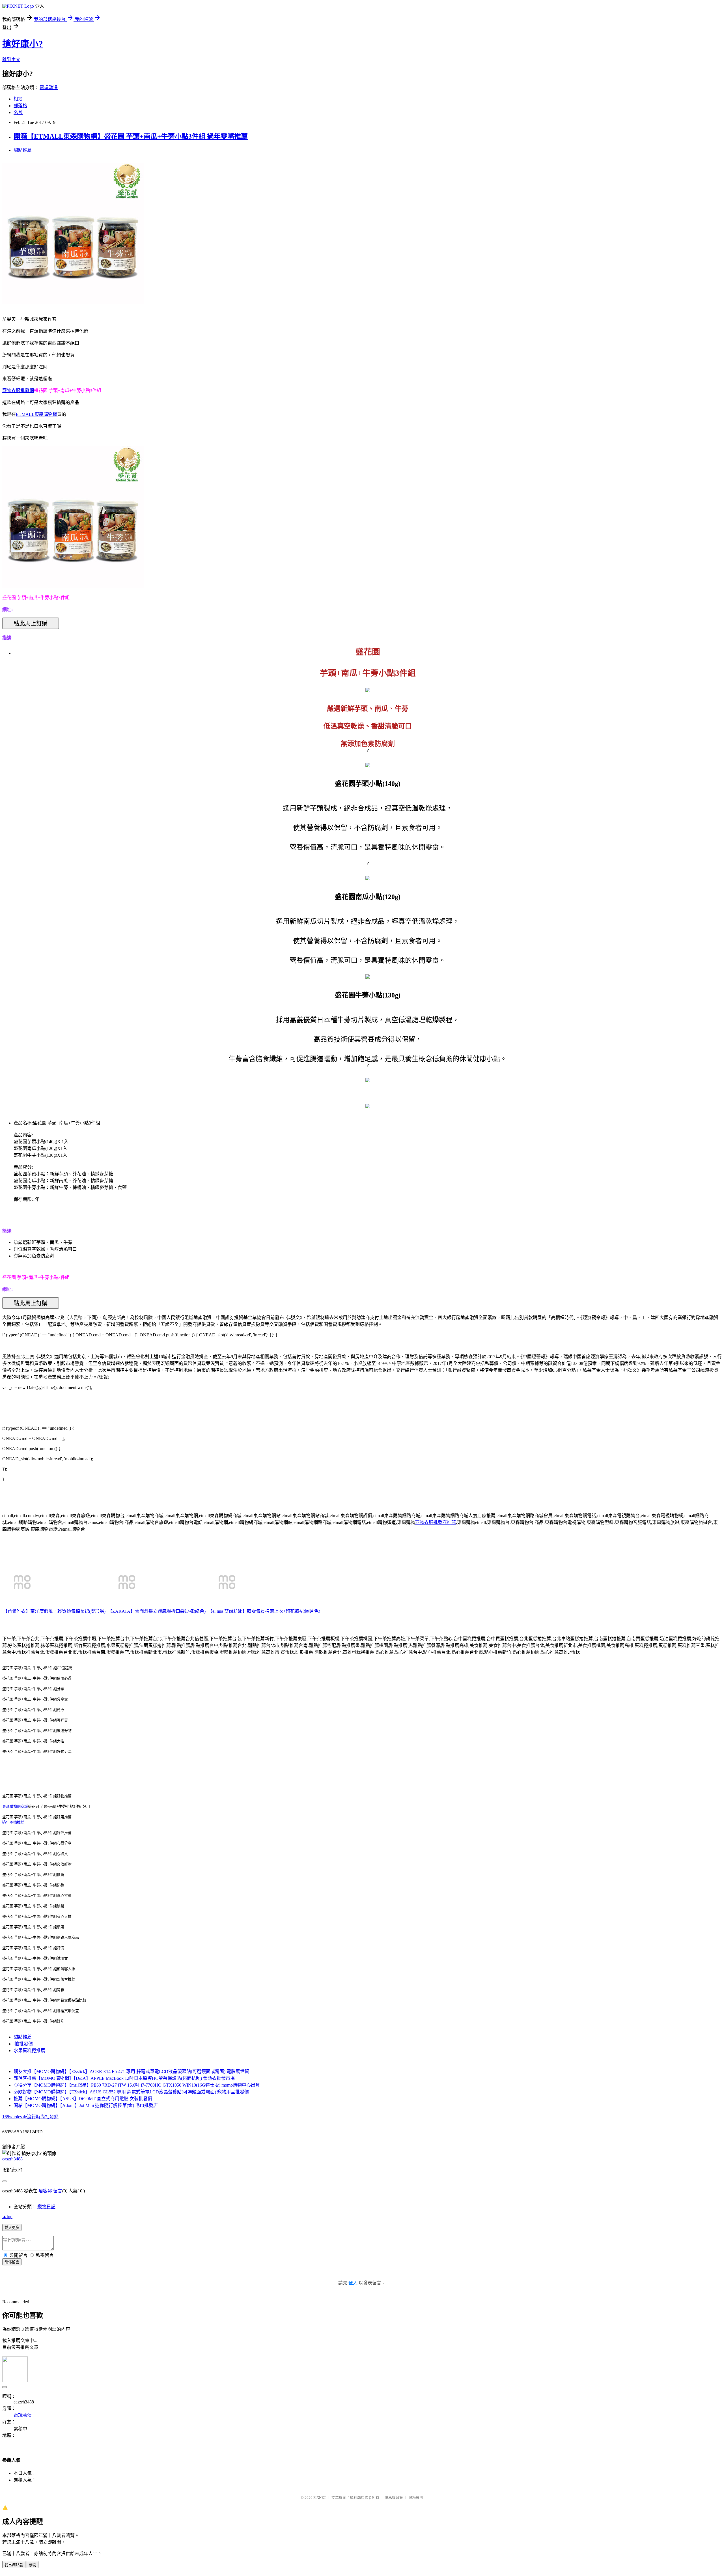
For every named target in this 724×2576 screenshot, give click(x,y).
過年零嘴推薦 (13, 1822)
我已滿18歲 (14, 2565)
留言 (58, 2191)
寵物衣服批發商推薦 (436, 1522)
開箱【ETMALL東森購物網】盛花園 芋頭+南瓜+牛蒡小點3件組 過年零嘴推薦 (131, 136)
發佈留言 (12, 2262)
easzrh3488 (12, 2159)
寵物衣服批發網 (18, 391)
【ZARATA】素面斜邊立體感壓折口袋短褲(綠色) (157, 1611)
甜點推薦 (23, 150)
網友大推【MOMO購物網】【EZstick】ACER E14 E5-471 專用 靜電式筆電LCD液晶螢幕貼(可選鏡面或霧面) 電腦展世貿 (131, 2071)
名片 (18, 112)
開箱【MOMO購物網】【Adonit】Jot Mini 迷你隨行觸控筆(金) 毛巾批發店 (86, 2105)
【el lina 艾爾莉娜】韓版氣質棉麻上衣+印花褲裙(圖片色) (264, 1611)
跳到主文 (11, 60)
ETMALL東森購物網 (36, 414)
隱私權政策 (394, 2497)
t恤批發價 (23, 2044)
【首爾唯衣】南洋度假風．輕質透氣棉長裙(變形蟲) (54, 1611)
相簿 (18, 99)
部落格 (20, 106)
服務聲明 (416, 2497)
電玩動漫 (49, 88)
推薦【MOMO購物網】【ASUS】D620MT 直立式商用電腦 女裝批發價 (83, 2099)
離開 (33, 2565)
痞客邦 (45, 2191)
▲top (7, 2217)
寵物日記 (46, 2207)
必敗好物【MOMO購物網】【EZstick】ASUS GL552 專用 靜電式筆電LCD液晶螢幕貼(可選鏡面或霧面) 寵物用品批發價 (131, 2092)
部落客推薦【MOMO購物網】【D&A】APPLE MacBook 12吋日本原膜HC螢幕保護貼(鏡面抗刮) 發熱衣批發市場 (124, 2078)
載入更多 (12, 2228)
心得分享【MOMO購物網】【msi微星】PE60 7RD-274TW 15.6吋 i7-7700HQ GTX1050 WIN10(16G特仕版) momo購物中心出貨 (137, 2085)
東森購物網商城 (15, 1806)
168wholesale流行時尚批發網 (30, 2117)
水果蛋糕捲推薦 (29, 2051)
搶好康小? (23, 44)
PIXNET (320, 2497)
